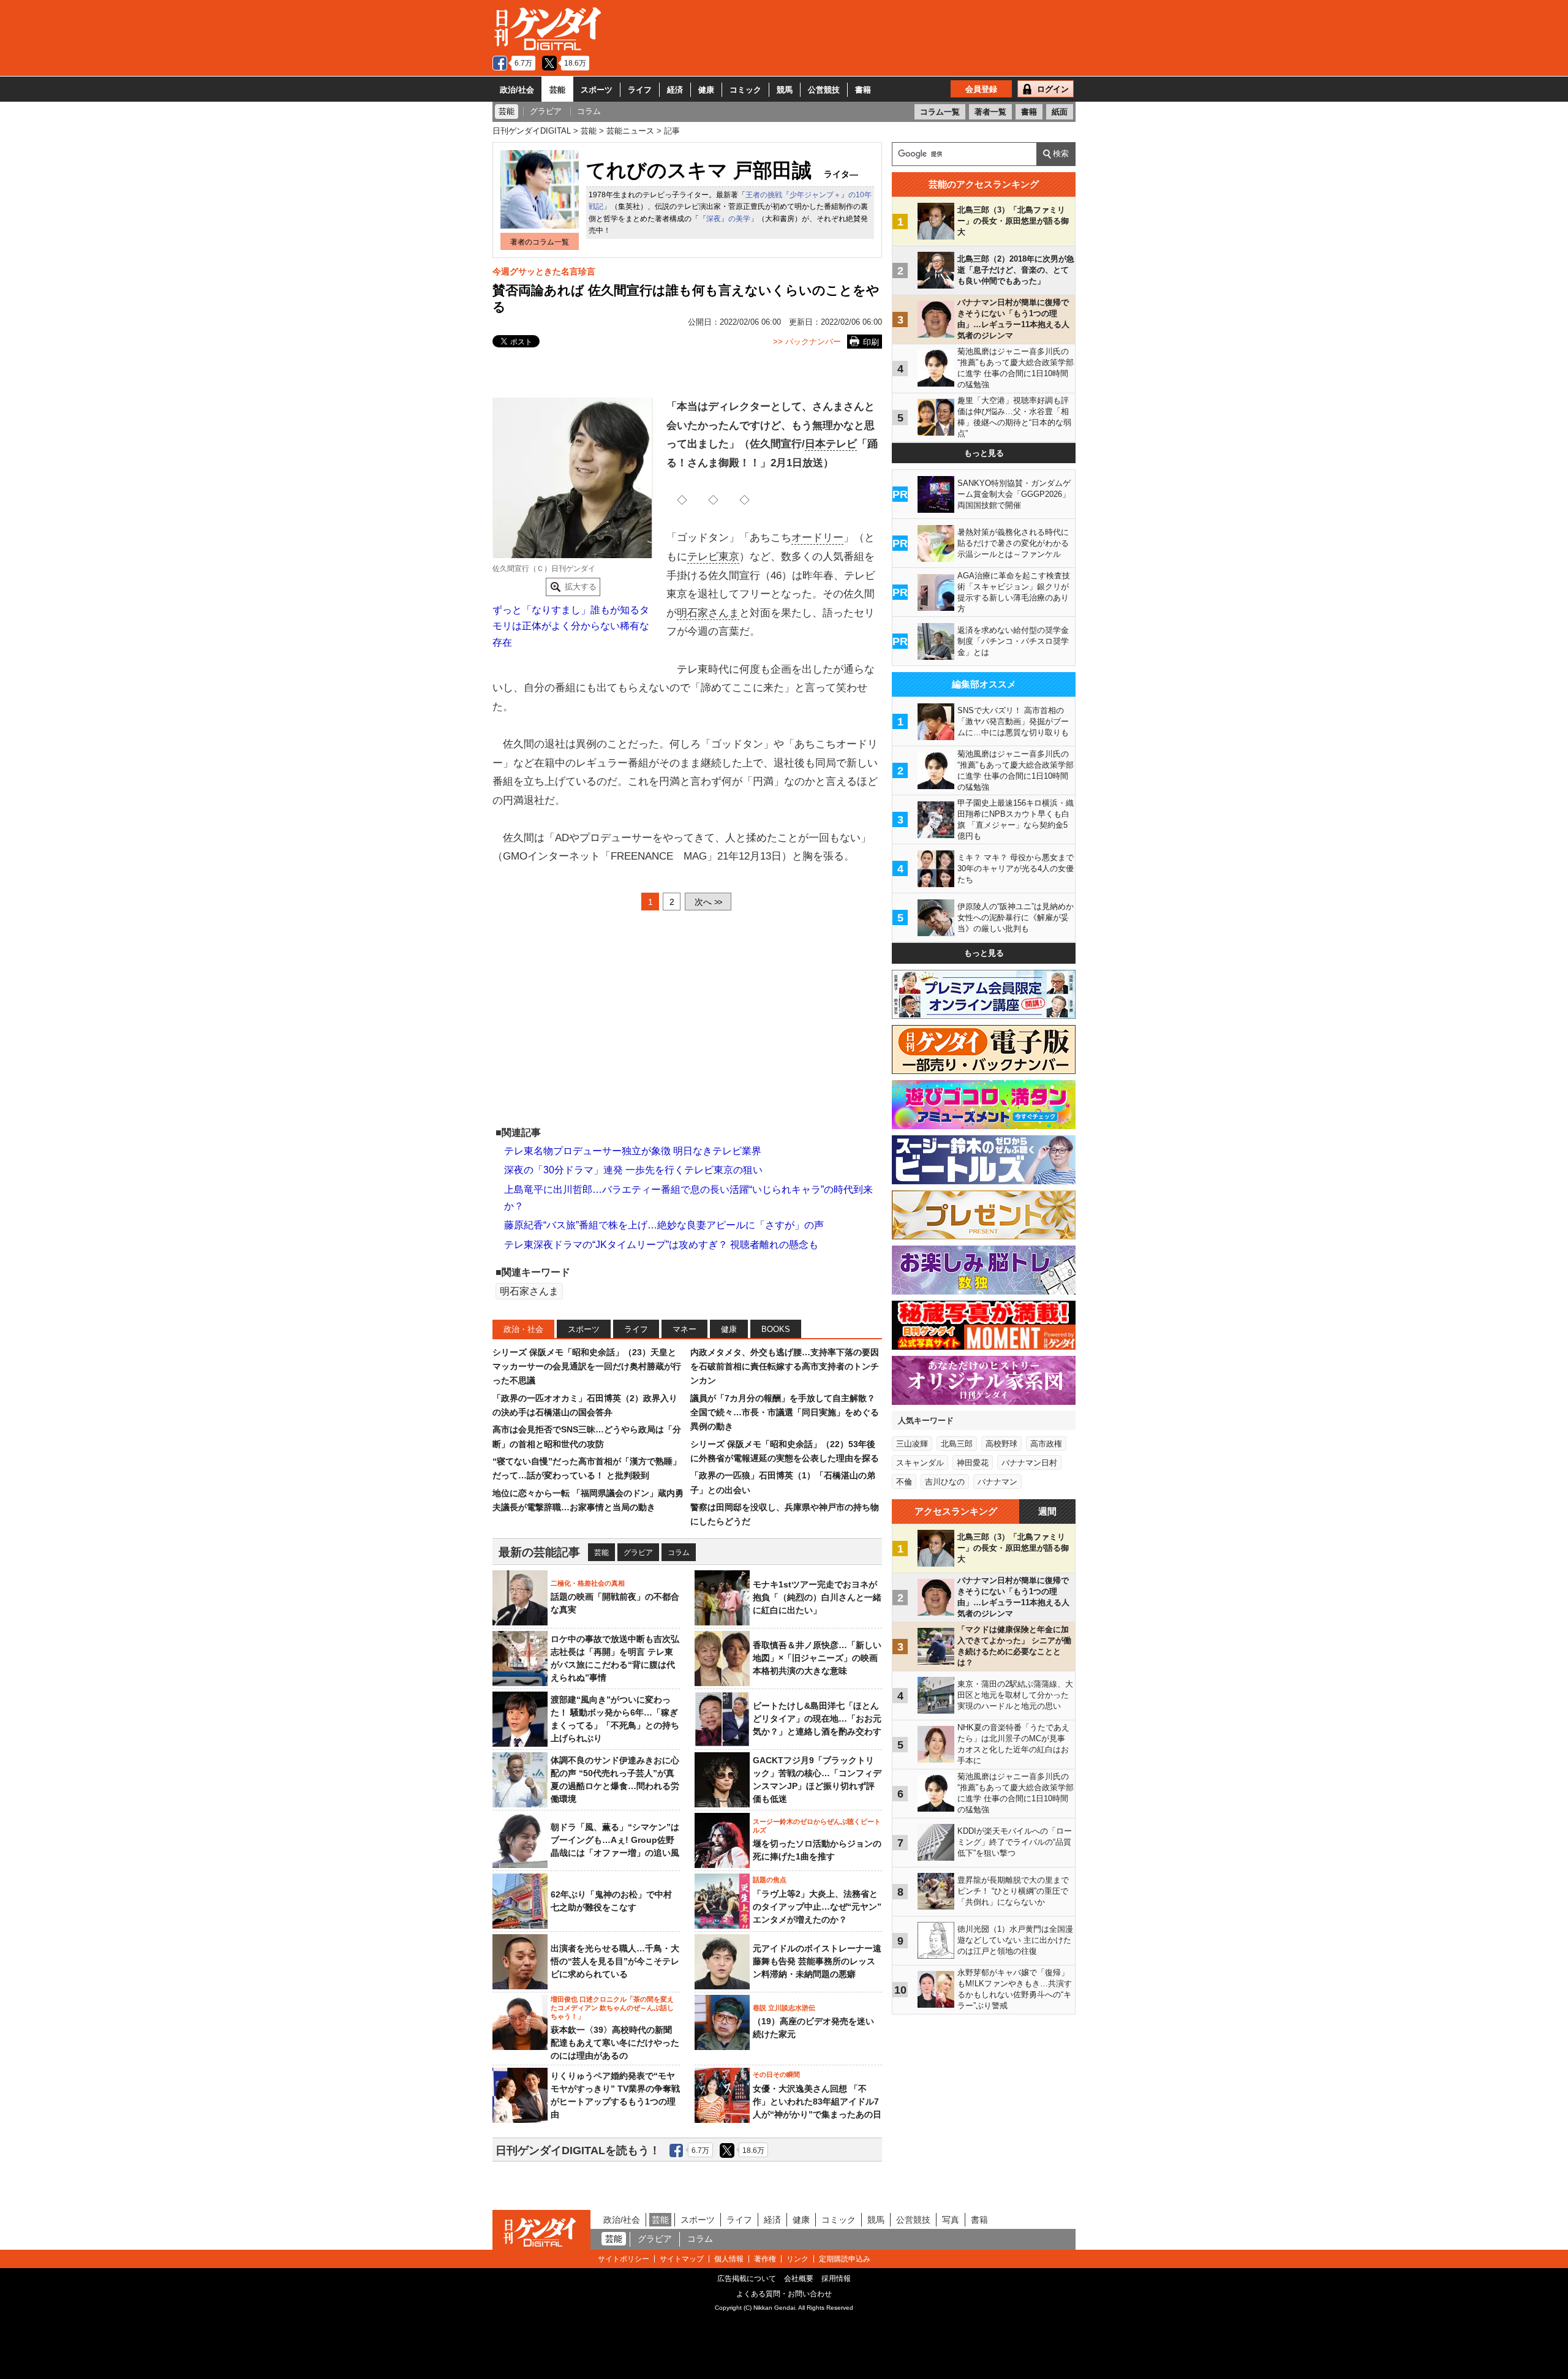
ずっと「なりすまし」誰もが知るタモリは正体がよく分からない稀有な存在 (571, 626)
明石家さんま (708, 613)
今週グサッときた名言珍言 (544, 271)
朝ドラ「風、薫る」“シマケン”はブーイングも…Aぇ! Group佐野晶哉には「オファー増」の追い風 (615, 1840)
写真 (951, 2220)
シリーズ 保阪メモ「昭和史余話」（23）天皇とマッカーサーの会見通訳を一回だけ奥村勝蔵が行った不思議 (587, 1367)
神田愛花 (973, 1463)
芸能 (557, 90)
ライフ (640, 90)
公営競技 (824, 90)
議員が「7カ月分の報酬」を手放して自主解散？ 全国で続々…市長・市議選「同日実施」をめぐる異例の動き (785, 1413)
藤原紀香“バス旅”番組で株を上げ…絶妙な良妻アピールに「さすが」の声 (664, 1225)
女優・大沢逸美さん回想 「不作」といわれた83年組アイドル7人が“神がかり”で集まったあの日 (817, 2101)
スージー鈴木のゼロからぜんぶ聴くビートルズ (817, 1826)
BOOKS (776, 1329)
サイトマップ (682, 2259)
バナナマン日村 (1029, 1463)
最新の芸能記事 (539, 1552)
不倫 (904, 1482)
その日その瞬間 (776, 2075)
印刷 (871, 342)
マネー (684, 1329)
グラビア (638, 1553)
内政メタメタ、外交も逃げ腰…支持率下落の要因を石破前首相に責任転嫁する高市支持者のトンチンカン (785, 1367)
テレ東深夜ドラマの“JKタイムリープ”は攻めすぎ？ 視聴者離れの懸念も (661, 1245)
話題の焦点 (770, 1880)
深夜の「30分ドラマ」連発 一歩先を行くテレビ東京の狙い (633, 1170)
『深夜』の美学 (725, 219)
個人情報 (729, 2259)
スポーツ (597, 90)
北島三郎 (957, 1444)
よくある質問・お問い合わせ (784, 2294)
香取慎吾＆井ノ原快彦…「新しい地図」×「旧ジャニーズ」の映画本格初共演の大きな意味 (817, 1658)
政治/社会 (517, 90)
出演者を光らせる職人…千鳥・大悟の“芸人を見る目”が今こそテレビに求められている (615, 1961)
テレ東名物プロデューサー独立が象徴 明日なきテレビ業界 (633, 1151)
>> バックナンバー (807, 342)
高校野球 (1001, 1444)
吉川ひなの (945, 1482)
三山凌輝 (912, 1444)
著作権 (765, 2259)
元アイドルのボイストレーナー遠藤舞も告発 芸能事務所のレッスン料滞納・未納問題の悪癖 (817, 1961)
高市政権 (1046, 1444)
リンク (797, 2259)
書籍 (863, 90)
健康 (706, 90)
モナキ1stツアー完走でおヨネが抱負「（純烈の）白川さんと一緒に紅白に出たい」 (817, 1597)
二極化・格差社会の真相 (588, 1583)
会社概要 (799, 2279)
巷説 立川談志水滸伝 (784, 2008)
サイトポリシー (624, 2259)
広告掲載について (747, 2279)
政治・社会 (523, 1329)
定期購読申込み (845, 2259)
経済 (675, 90)
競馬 (785, 90)
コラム (679, 1553)
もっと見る (984, 453)
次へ (708, 902)
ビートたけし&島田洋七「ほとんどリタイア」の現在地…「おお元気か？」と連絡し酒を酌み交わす (817, 1719)
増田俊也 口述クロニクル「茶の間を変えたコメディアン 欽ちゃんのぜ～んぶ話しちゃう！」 (612, 2008)
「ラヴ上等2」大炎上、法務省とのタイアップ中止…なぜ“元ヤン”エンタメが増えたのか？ (817, 1907)
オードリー (817, 538)
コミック (745, 90)
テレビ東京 (713, 557)
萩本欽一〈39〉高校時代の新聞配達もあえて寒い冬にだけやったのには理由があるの (615, 2043)
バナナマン (997, 1482)
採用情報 (836, 2279)
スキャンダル (920, 1463)
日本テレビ (831, 444)
